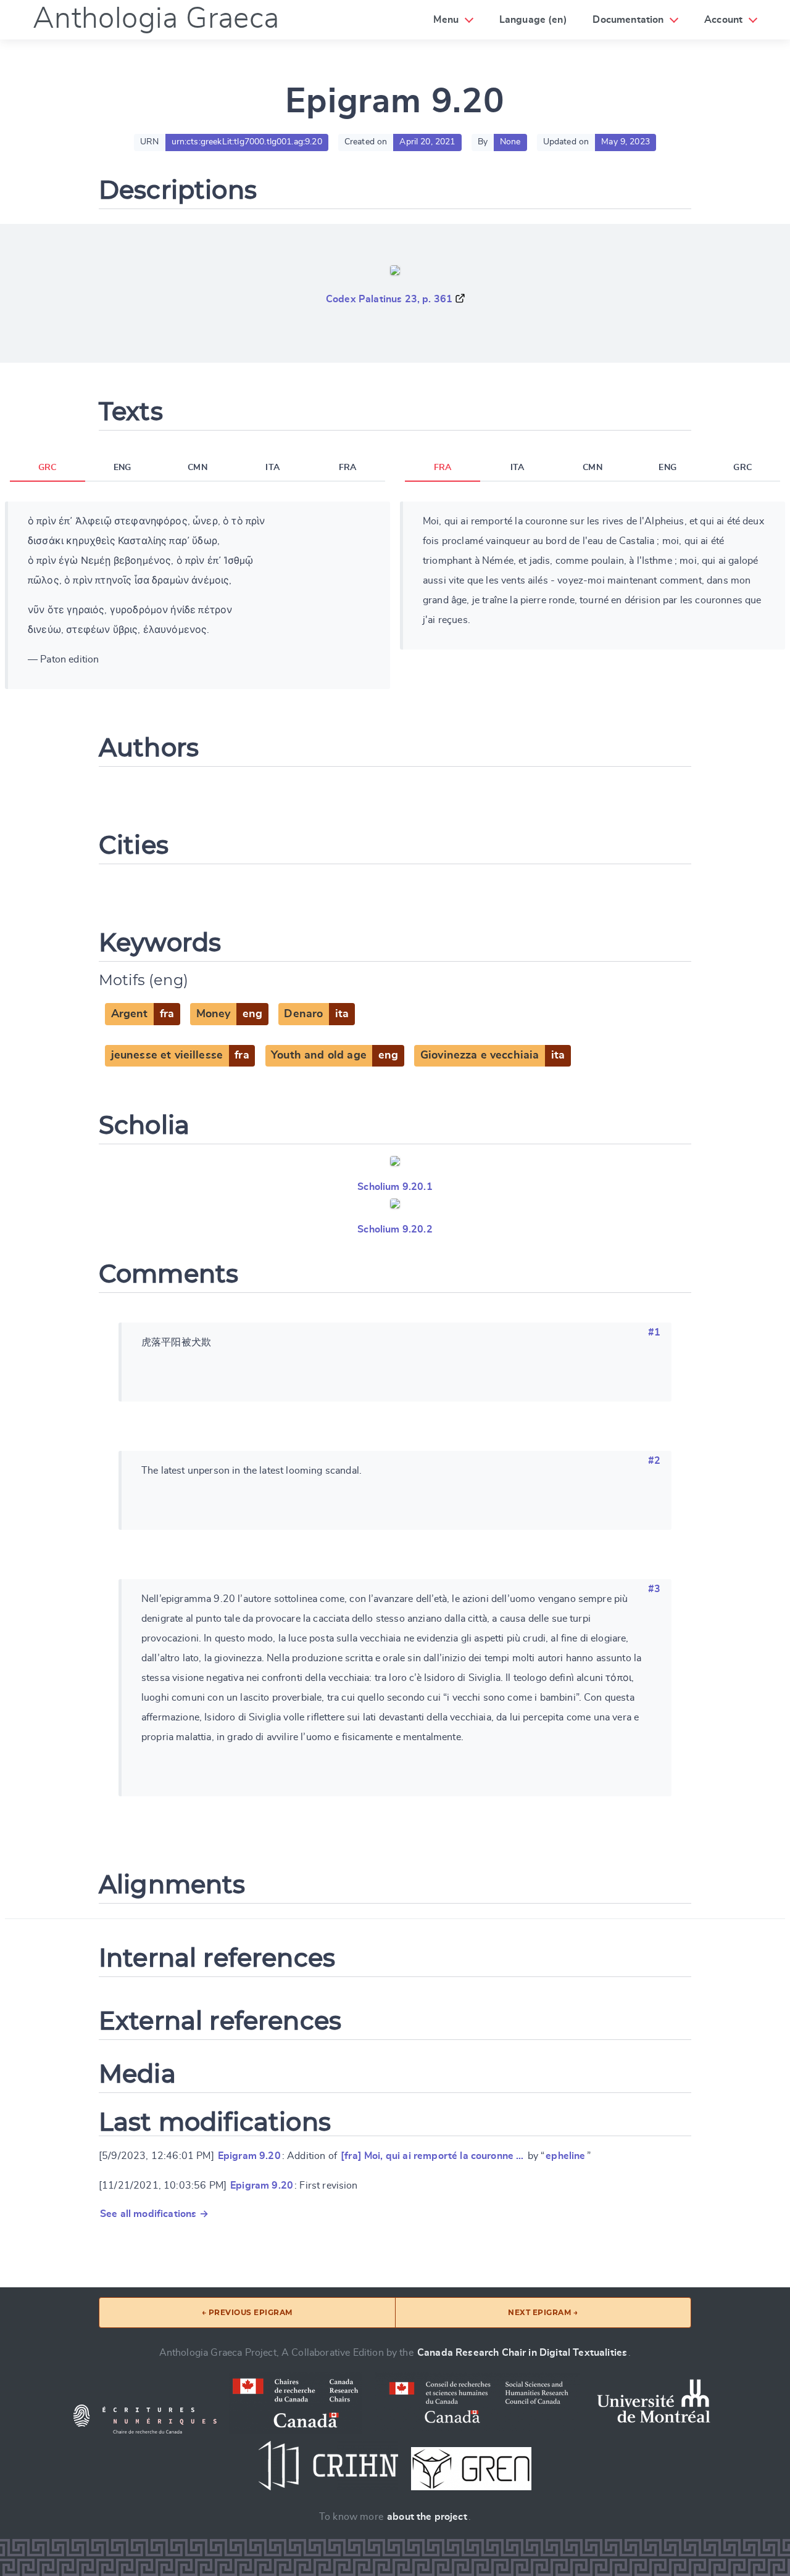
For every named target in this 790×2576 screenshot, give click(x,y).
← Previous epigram (247, 2312)
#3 (654, 1589)
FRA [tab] (347, 468)
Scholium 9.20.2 (395, 1229)
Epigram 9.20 (249, 2156)
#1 (654, 1332)
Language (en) (533, 20)
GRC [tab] (47, 468)
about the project (427, 2517)
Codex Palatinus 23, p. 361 (389, 299)
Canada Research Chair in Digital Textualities (522, 2353)
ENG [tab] (122, 468)
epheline (565, 2156)
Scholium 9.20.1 (395, 1187)
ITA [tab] (272, 468)
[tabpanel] (197, 595)
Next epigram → (543, 2312)
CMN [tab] (197, 468)
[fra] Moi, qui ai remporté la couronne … (432, 2156)
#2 (654, 1461)
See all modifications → (154, 2214)
